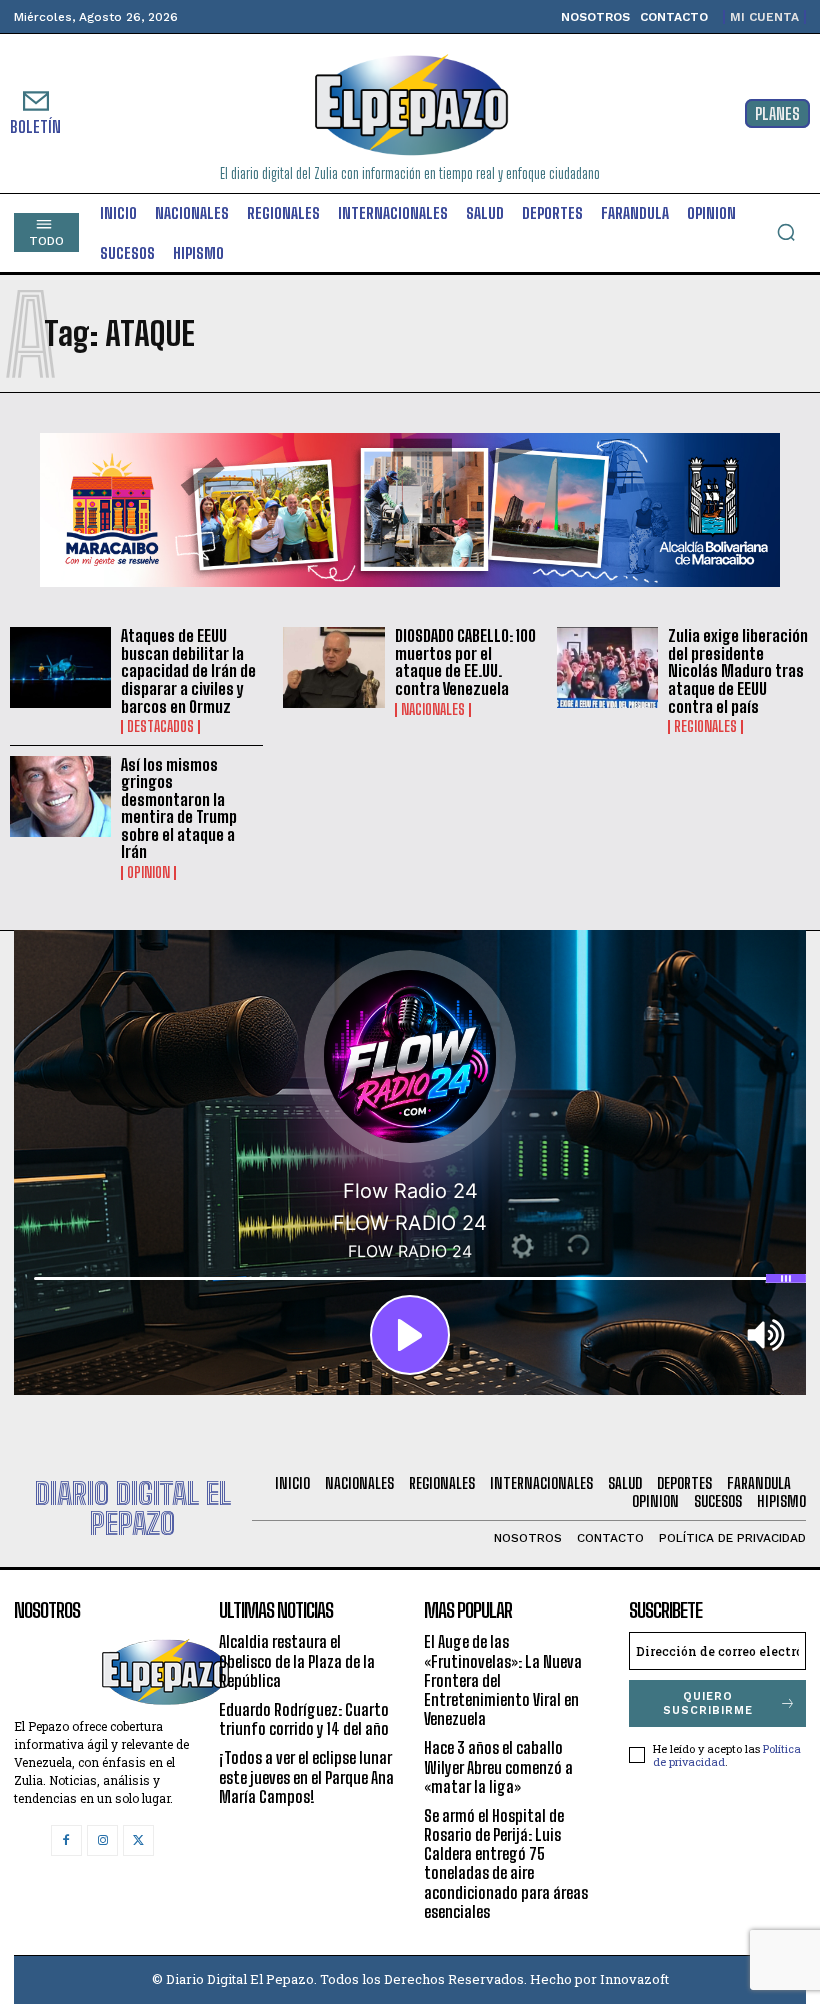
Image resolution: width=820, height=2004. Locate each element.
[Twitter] (138, 1840)
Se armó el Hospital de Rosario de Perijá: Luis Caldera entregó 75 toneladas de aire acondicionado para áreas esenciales (506, 1863)
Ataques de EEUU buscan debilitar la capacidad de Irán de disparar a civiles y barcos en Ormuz (188, 670)
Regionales (705, 727)
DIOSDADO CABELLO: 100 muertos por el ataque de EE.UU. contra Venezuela (465, 662)
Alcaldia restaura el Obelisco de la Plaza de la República (297, 1660)
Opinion (148, 873)
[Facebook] (66, 1840)
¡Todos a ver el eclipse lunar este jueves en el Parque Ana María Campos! (306, 1776)
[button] (786, 232)
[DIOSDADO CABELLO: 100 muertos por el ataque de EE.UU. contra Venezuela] (333, 667)
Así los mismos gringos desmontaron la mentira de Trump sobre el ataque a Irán (179, 808)
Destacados (160, 727)
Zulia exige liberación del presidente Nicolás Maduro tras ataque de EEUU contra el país (738, 670)
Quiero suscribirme (708, 1703)
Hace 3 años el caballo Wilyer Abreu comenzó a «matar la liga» (498, 1766)
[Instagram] (102, 1840)
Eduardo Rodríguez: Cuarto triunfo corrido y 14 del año (304, 1719)
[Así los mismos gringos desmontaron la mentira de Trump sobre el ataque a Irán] (60, 796)
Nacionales (433, 710)
